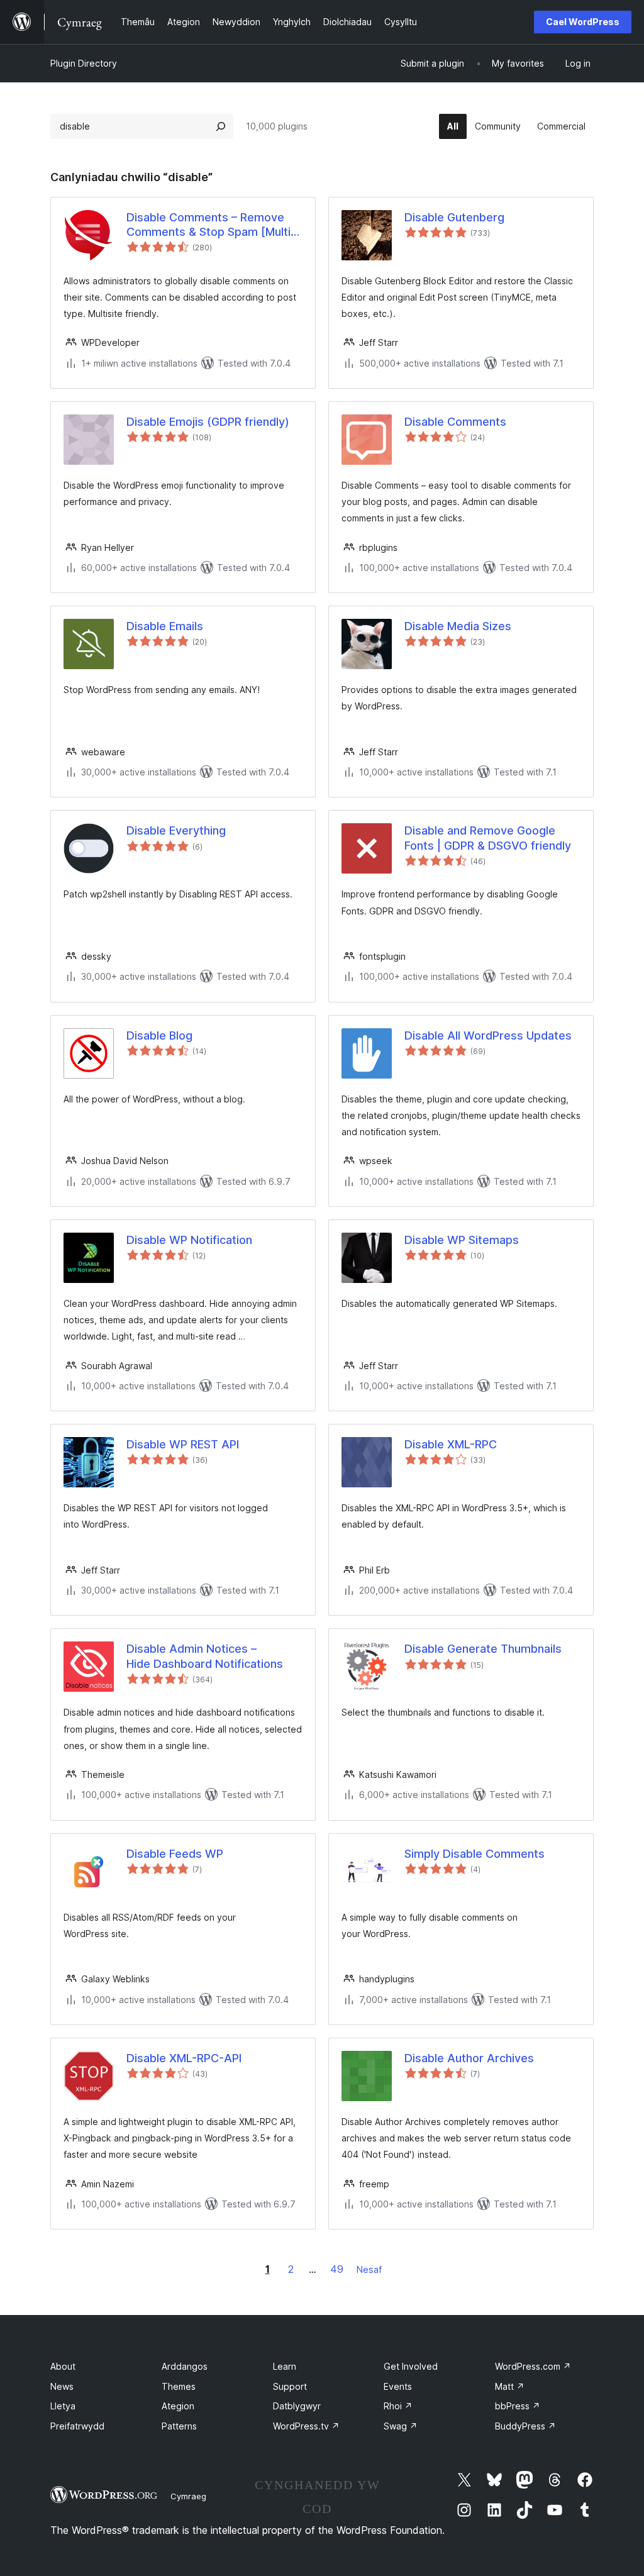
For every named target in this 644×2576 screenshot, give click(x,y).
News (62, 2386)
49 (337, 2269)
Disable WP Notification (189, 1240)
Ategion (178, 2406)
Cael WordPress (583, 22)
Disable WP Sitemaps (462, 1240)
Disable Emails (165, 626)
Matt (510, 2386)
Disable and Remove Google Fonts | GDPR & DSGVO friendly (488, 838)
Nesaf (369, 2269)
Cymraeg (188, 2496)
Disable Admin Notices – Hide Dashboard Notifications (205, 1656)
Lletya (63, 2406)
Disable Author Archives (469, 2058)
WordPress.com (533, 2366)
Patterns (179, 2426)
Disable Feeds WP (175, 1854)
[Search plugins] (221, 126)
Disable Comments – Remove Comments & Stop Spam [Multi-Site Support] (211, 225)
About (63, 2366)
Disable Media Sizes (458, 626)
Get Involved (411, 2366)
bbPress (518, 2406)
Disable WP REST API (183, 1444)
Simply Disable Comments (475, 1854)
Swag (401, 2426)
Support (290, 2386)
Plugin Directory (84, 63)
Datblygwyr (297, 2406)
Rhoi (398, 2406)
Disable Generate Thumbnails (483, 1649)
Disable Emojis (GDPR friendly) (208, 422)
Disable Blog (159, 1035)
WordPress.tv (306, 2426)
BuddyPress (525, 2426)
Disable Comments (455, 422)
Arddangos (185, 2366)
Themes (179, 2386)
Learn (285, 2366)
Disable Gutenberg (454, 217)
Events (398, 2386)
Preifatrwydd (77, 2426)
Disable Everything (176, 830)
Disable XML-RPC (451, 1444)
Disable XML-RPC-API (184, 2058)
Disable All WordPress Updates (488, 1035)
